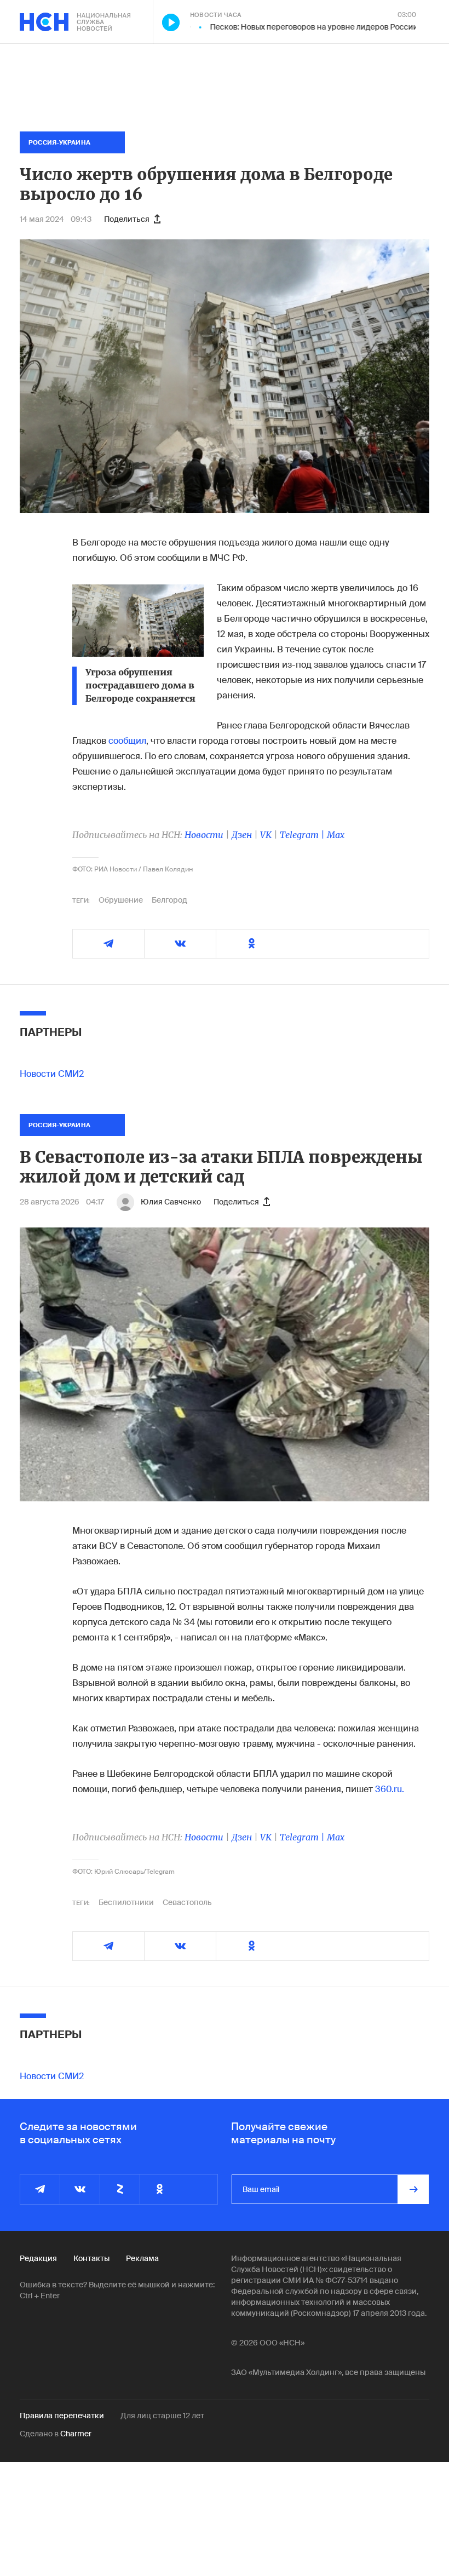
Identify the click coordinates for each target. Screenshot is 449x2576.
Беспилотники (126, 1902)
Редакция (38, 2258)
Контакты (91, 2258)
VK (266, 835)
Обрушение (121, 900)
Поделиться (127, 219)
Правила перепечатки (62, 2416)
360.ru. (390, 1789)
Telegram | (303, 835)
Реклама (142, 2258)
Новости (204, 835)
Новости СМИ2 (52, 1074)
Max (336, 835)
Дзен (242, 835)
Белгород (169, 900)
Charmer (76, 2434)
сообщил (127, 741)
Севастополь (187, 1902)
